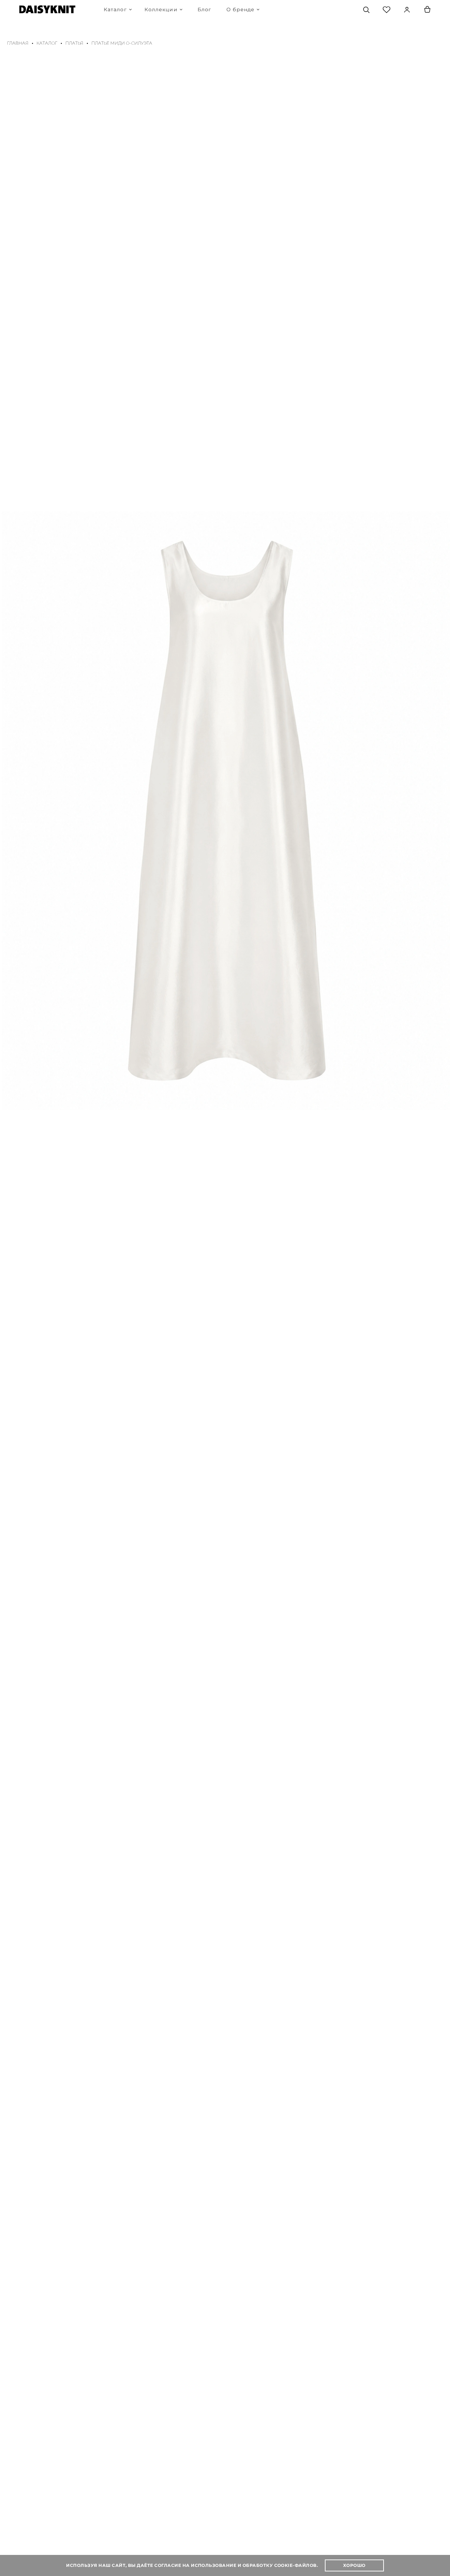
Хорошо (354, 2565)
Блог (204, 9)
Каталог (47, 43)
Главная (18, 43)
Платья (74, 43)
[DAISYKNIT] (47, 9)
